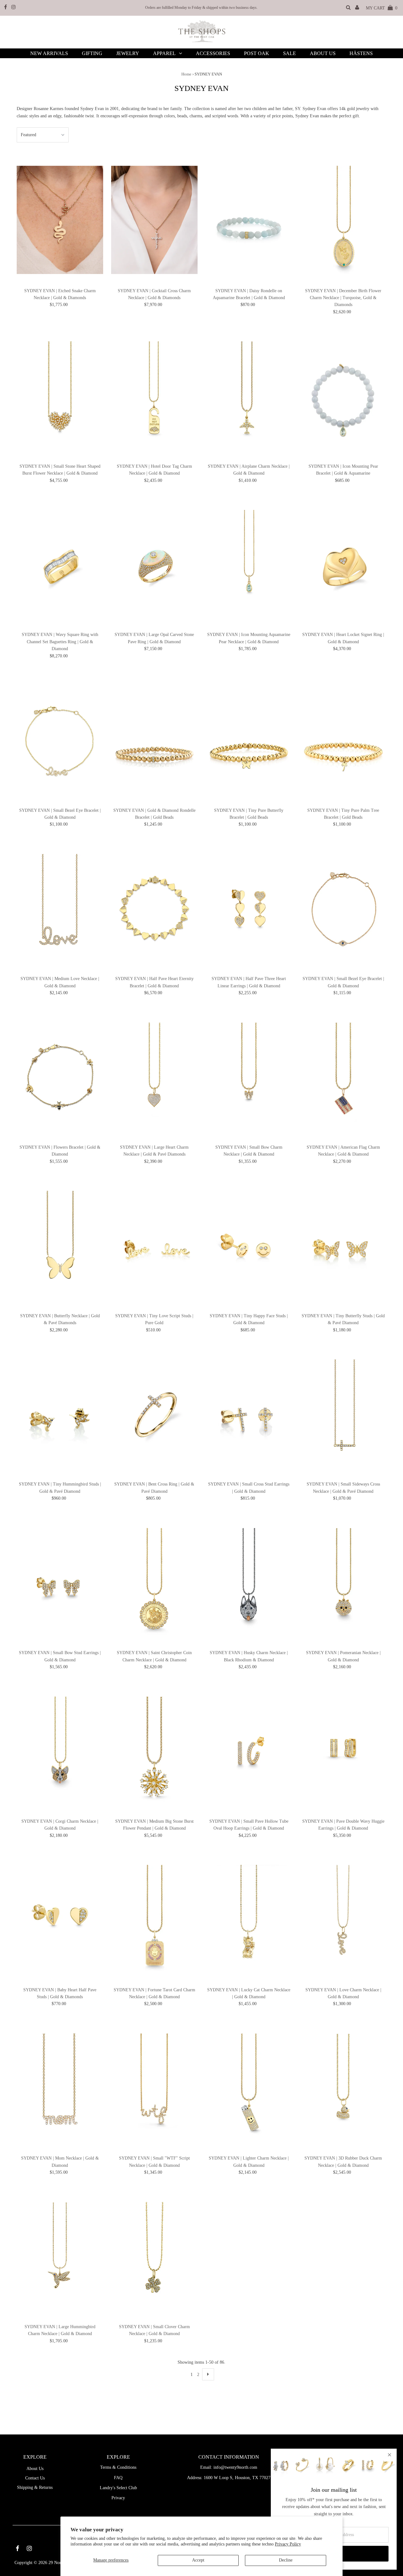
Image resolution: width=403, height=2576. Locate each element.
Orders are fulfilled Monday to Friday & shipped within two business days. (201, 8)
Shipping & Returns (35, 2487)
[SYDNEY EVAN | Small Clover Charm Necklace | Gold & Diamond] (154, 2256)
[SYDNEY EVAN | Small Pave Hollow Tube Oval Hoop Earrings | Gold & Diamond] (249, 1751)
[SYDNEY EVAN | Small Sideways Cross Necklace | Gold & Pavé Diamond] (343, 1414)
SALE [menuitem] (289, 53)
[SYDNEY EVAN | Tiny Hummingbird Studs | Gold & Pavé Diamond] (60, 1414)
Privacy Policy (288, 2544)
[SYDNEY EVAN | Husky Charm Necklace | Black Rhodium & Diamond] (249, 1582)
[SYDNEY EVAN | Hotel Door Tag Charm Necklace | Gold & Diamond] (154, 396)
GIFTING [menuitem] (92, 53)
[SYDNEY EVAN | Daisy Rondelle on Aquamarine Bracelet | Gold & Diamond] (249, 220)
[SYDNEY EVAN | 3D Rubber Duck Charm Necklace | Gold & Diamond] (343, 2088)
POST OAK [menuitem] (257, 53)
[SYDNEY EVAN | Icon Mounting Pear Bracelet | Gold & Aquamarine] (343, 396)
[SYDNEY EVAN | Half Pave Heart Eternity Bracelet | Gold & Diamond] (154, 908)
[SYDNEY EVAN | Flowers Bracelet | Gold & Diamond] (60, 1076)
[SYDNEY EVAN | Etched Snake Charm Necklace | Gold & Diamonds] (60, 220)
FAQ (118, 2478)
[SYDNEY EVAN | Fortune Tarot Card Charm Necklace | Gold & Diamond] (154, 1919)
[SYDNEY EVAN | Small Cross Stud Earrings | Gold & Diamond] (249, 1414)
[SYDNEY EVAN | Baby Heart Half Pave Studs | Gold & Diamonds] (60, 1919)
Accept (198, 2560)
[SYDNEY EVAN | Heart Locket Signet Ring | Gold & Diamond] (343, 564)
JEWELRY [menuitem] (128, 53)
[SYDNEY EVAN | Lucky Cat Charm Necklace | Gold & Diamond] (249, 1919)
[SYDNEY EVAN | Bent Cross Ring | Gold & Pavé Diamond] (154, 1414)
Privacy (118, 2498)
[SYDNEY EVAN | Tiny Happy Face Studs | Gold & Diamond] (249, 1245)
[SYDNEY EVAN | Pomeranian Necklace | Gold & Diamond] (343, 1582)
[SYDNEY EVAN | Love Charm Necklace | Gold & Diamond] (343, 1919)
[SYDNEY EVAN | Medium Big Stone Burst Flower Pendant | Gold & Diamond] (154, 1751)
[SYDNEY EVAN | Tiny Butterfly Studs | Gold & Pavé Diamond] (343, 1245)
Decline (286, 2560)
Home (186, 74)
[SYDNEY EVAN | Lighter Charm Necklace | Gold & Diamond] (249, 2088)
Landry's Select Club (118, 2488)
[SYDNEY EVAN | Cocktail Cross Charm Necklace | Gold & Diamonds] (154, 220)
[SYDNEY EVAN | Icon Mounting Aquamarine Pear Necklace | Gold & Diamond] (249, 564)
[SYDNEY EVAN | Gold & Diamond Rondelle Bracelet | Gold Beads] (154, 740)
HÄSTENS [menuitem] (361, 53)
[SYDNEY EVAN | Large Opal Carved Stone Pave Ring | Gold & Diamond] (154, 564)
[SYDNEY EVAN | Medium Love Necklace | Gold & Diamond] (60, 908)
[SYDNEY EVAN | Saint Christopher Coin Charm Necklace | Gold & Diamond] (154, 1582)
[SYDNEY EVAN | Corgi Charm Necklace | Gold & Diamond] (60, 1751)
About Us (35, 2469)
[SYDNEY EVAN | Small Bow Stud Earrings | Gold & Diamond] (60, 1582)
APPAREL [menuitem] (164, 53)
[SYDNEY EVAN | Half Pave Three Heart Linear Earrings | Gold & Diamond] (249, 908)
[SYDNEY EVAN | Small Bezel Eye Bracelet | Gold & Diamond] (60, 740)
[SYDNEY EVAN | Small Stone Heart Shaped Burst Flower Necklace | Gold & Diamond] (60, 396)
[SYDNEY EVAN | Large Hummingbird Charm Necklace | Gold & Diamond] (60, 2256)
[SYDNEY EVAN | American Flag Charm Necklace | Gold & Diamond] (343, 1076)
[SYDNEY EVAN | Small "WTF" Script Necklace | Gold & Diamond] (154, 2088)
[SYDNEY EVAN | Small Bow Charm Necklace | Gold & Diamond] (249, 1076)
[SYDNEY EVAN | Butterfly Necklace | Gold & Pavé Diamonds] (60, 1245)
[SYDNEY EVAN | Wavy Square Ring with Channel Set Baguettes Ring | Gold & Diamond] (60, 564)
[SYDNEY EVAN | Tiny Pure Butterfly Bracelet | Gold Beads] (249, 740)
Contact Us (35, 2478)
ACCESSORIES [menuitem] (213, 53)
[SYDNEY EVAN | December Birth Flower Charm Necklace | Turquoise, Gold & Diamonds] (343, 220)
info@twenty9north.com (235, 2467)
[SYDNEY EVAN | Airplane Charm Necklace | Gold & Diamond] (249, 396)
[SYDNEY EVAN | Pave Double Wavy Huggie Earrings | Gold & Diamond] (343, 1751)
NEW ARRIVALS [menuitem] (49, 53)
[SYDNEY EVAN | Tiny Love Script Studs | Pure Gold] (154, 1245)
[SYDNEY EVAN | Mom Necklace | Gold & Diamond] (60, 2088)
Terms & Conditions (118, 2467)
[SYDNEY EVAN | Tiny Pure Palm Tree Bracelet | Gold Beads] (343, 740)
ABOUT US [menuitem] (323, 53)
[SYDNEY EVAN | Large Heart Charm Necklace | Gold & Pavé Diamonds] (154, 1076)
